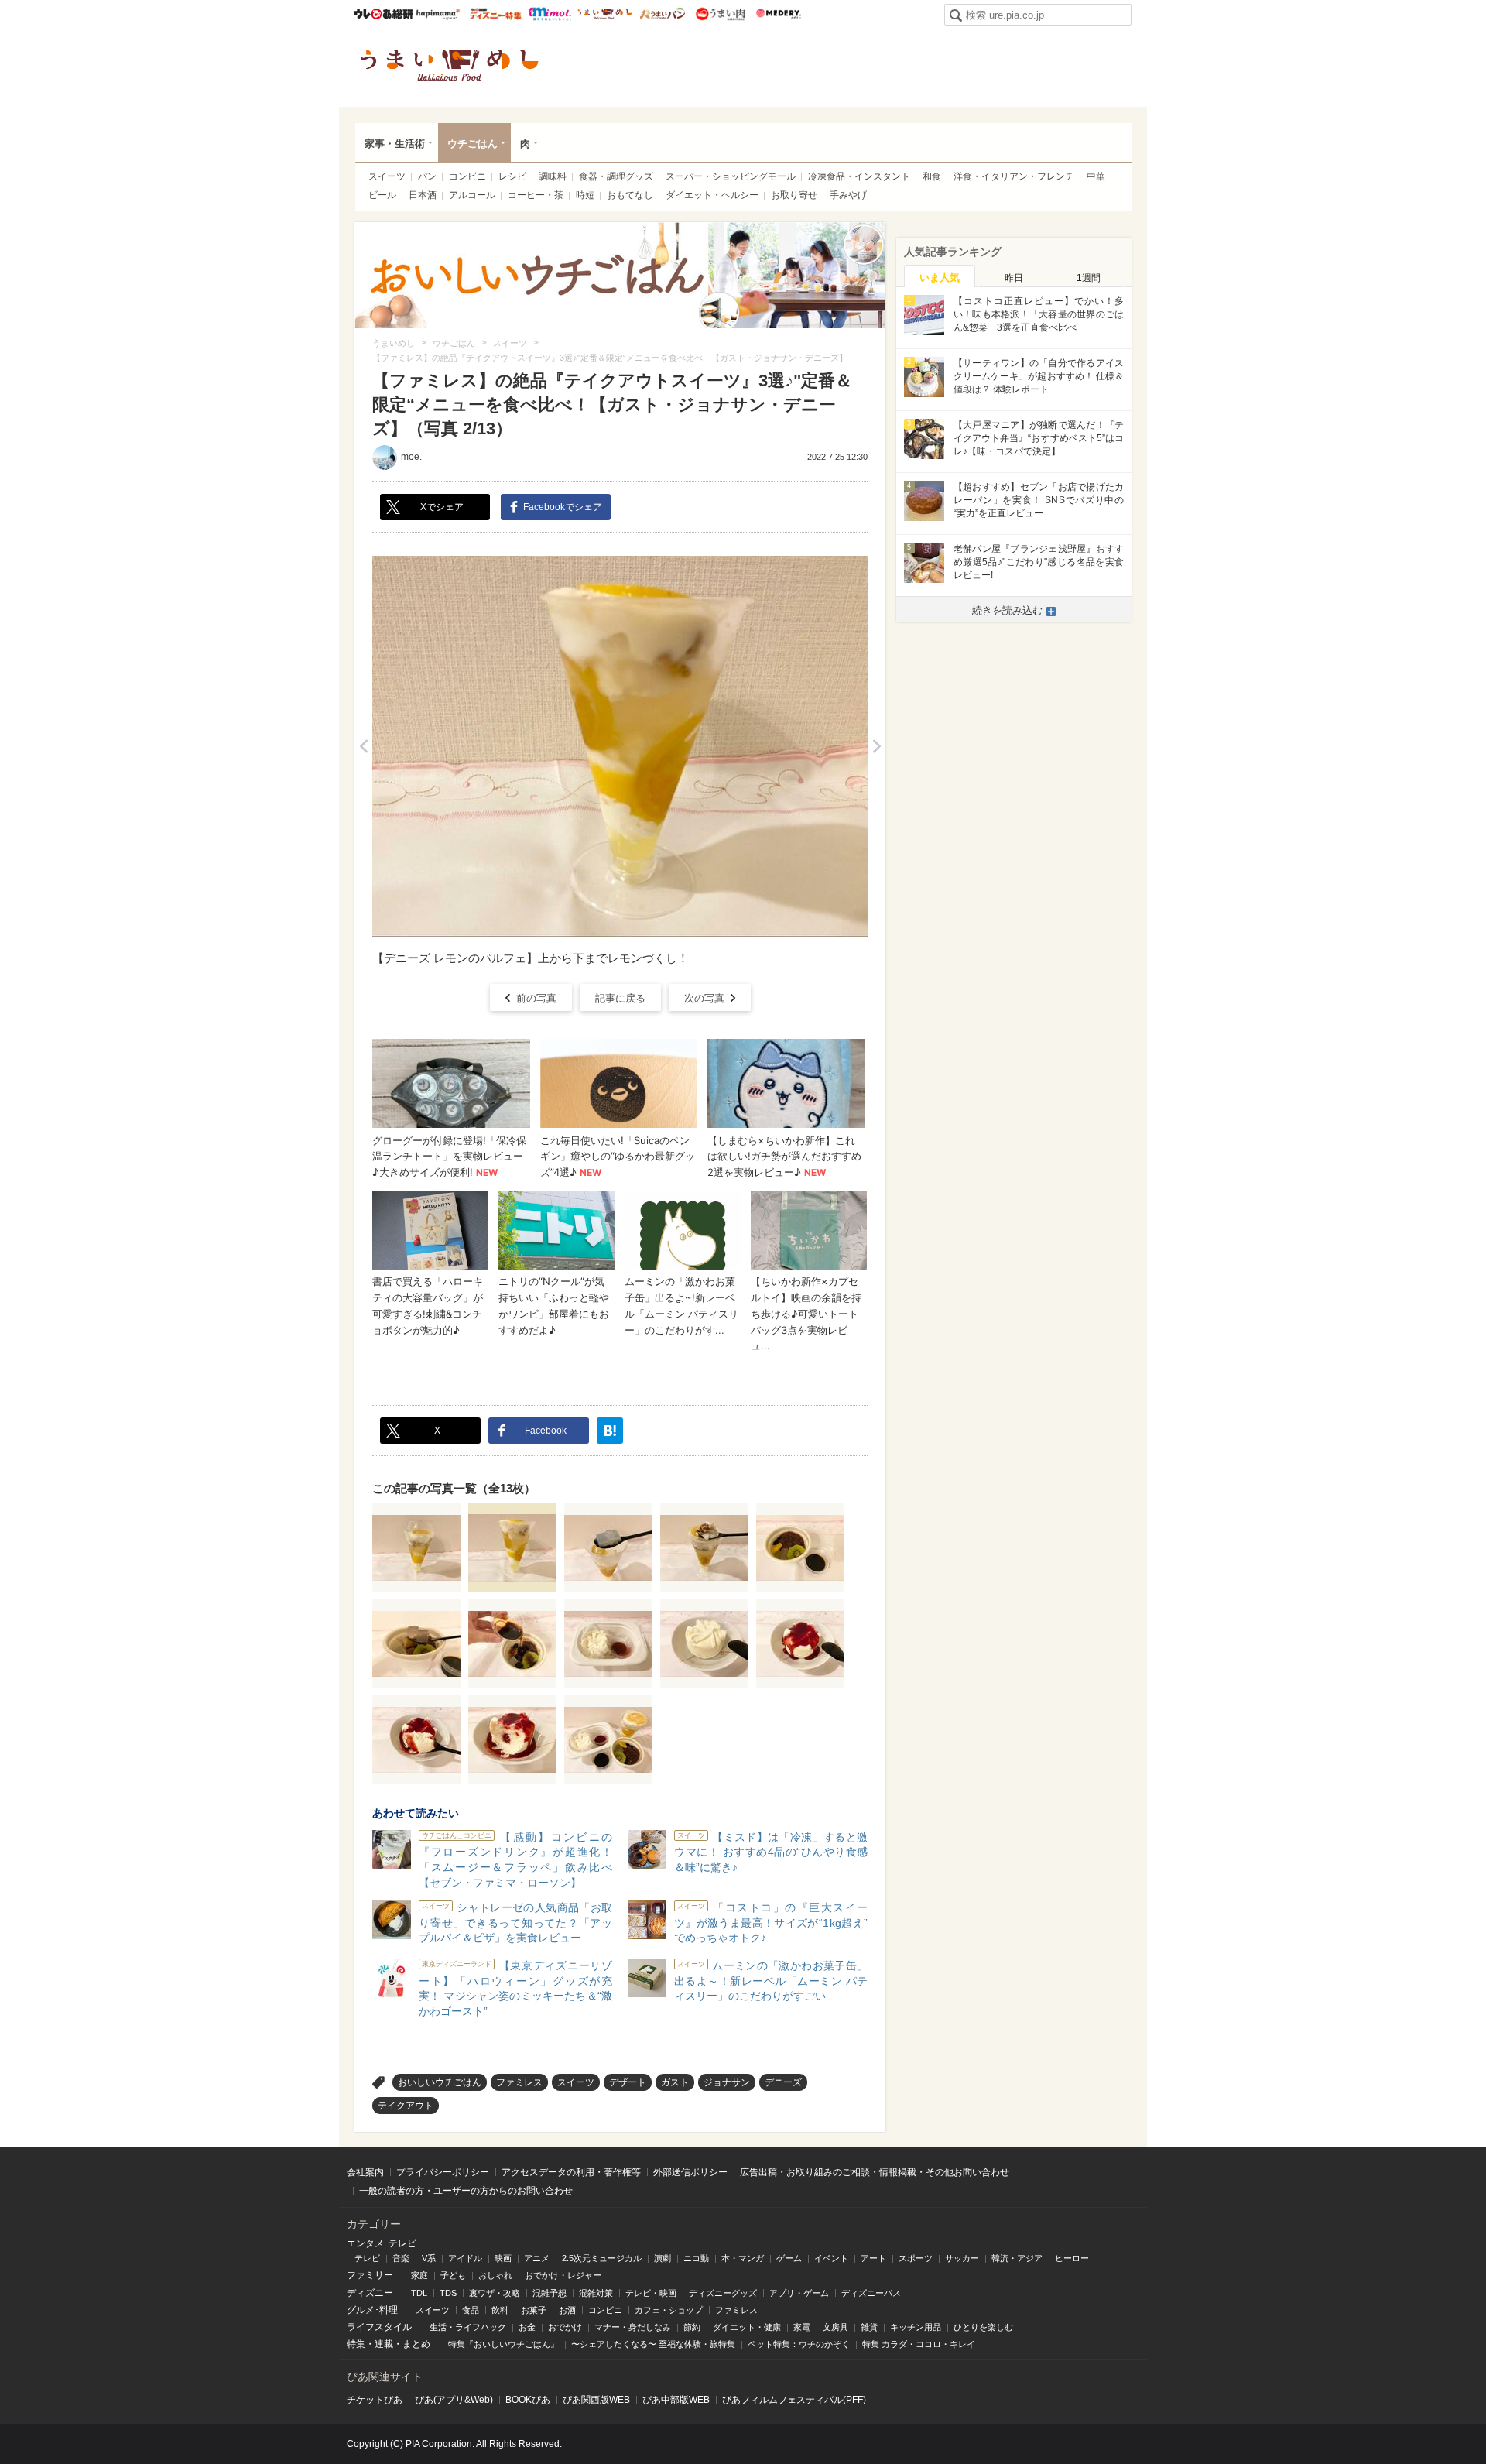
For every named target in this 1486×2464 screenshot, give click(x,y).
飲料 (500, 2310)
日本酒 (423, 195)
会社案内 (365, 2172)
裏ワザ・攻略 (495, 2293)
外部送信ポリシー (690, 2172)
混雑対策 (596, 2293)
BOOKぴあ (528, 2400)
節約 (692, 2327)
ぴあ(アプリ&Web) (454, 2400)
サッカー (962, 2258)
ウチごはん (473, 144)
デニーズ (783, 2082)
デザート (628, 2082)
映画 (503, 2258)
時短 (585, 195)
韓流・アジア (1017, 2258)
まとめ (416, 2344)
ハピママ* (438, 14)
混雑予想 (550, 2293)
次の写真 (704, 998)
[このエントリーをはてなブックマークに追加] (610, 1431)
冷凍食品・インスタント (859, 176)
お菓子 (534, 2310)
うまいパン (662, 14)
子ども (453, 2275)
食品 (471, 2310)
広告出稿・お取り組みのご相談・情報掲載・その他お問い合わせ (875, 2172)
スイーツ (387, 176)
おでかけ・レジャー (563, 2275)
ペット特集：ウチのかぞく (799, 2344)
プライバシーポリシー (443, 2172)
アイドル (465, 2258)
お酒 (567, 2310)
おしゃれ (495, 2275)
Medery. (778, 14)
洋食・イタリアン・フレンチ (1014, 176)
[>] (877, 746)
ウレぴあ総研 (383, 14)
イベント (831, 2258)
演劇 (663, 2258)
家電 (802, 2327)
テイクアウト (406, 2106)
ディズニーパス (871, 2293)
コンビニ (467, 176)
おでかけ (565, 2327)
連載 (384, 2344)
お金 (527, 2327)
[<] (363, 746)
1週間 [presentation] (1089, 278)
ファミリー (370, 2275)
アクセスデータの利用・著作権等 (571, 2172)
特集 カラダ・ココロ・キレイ (919, 2344)
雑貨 (869, 2327)
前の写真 (536, 998)
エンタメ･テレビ (382, 2243)
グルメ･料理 (372, 2310)
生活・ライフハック (468, 2327)
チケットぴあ (375, 2400)
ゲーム (789, 2258)
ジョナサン (727, 2082)
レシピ (512, 176)
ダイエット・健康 (747, 2327)
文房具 (835, 2327)
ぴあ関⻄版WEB (596, 2400)
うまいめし (604, 14)
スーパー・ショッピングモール (731, 176)
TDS (448, 2293)
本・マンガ (743, 2258)
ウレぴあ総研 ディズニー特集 (496, 14)
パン (427, 176)
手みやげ (848, 195)
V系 (429, 2258)
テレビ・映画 (651, 2293)
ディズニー (370, 2293)
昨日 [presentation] (1014, 278)
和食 (932, 176)
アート (873, 2258)
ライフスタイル (379, 2327)
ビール (382, 195)
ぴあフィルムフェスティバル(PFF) (794, 2400)
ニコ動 (696, 2258)
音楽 (401, 2258)
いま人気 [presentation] (940, 278)
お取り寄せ (794, 195)
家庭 (419, 2275)
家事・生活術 (395, 144)
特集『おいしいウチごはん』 (503, 2344)
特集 (356, 2344)
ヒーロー (1072, 2258)
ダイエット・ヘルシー (712, 195)
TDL (419, 2293)
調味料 (553, 176)
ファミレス (519, 2082)
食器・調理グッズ (616, 176)
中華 (1096, 176)
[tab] (940, 276)
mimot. (550, 14)
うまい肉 (720, 14)
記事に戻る (620, 998)
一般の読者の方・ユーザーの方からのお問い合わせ (466, 2191)
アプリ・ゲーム (799, 2293)
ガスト (675, 2082)
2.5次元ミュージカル (602, 2258)
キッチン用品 (916, 2327)
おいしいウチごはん (440, 2082)
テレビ (367, 2258)
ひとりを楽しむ (983, 2327)
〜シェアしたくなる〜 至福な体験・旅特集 (653, 2344)
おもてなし (630, 195)
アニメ (537, 2258)
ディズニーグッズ (723, 2293)
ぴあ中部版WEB (676, 2400)
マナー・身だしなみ (633, 2327)
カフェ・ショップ (669, 2310)
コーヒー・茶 (536, 195)
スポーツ (916, 2258)
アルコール (472, 195)
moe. (411, 457)
